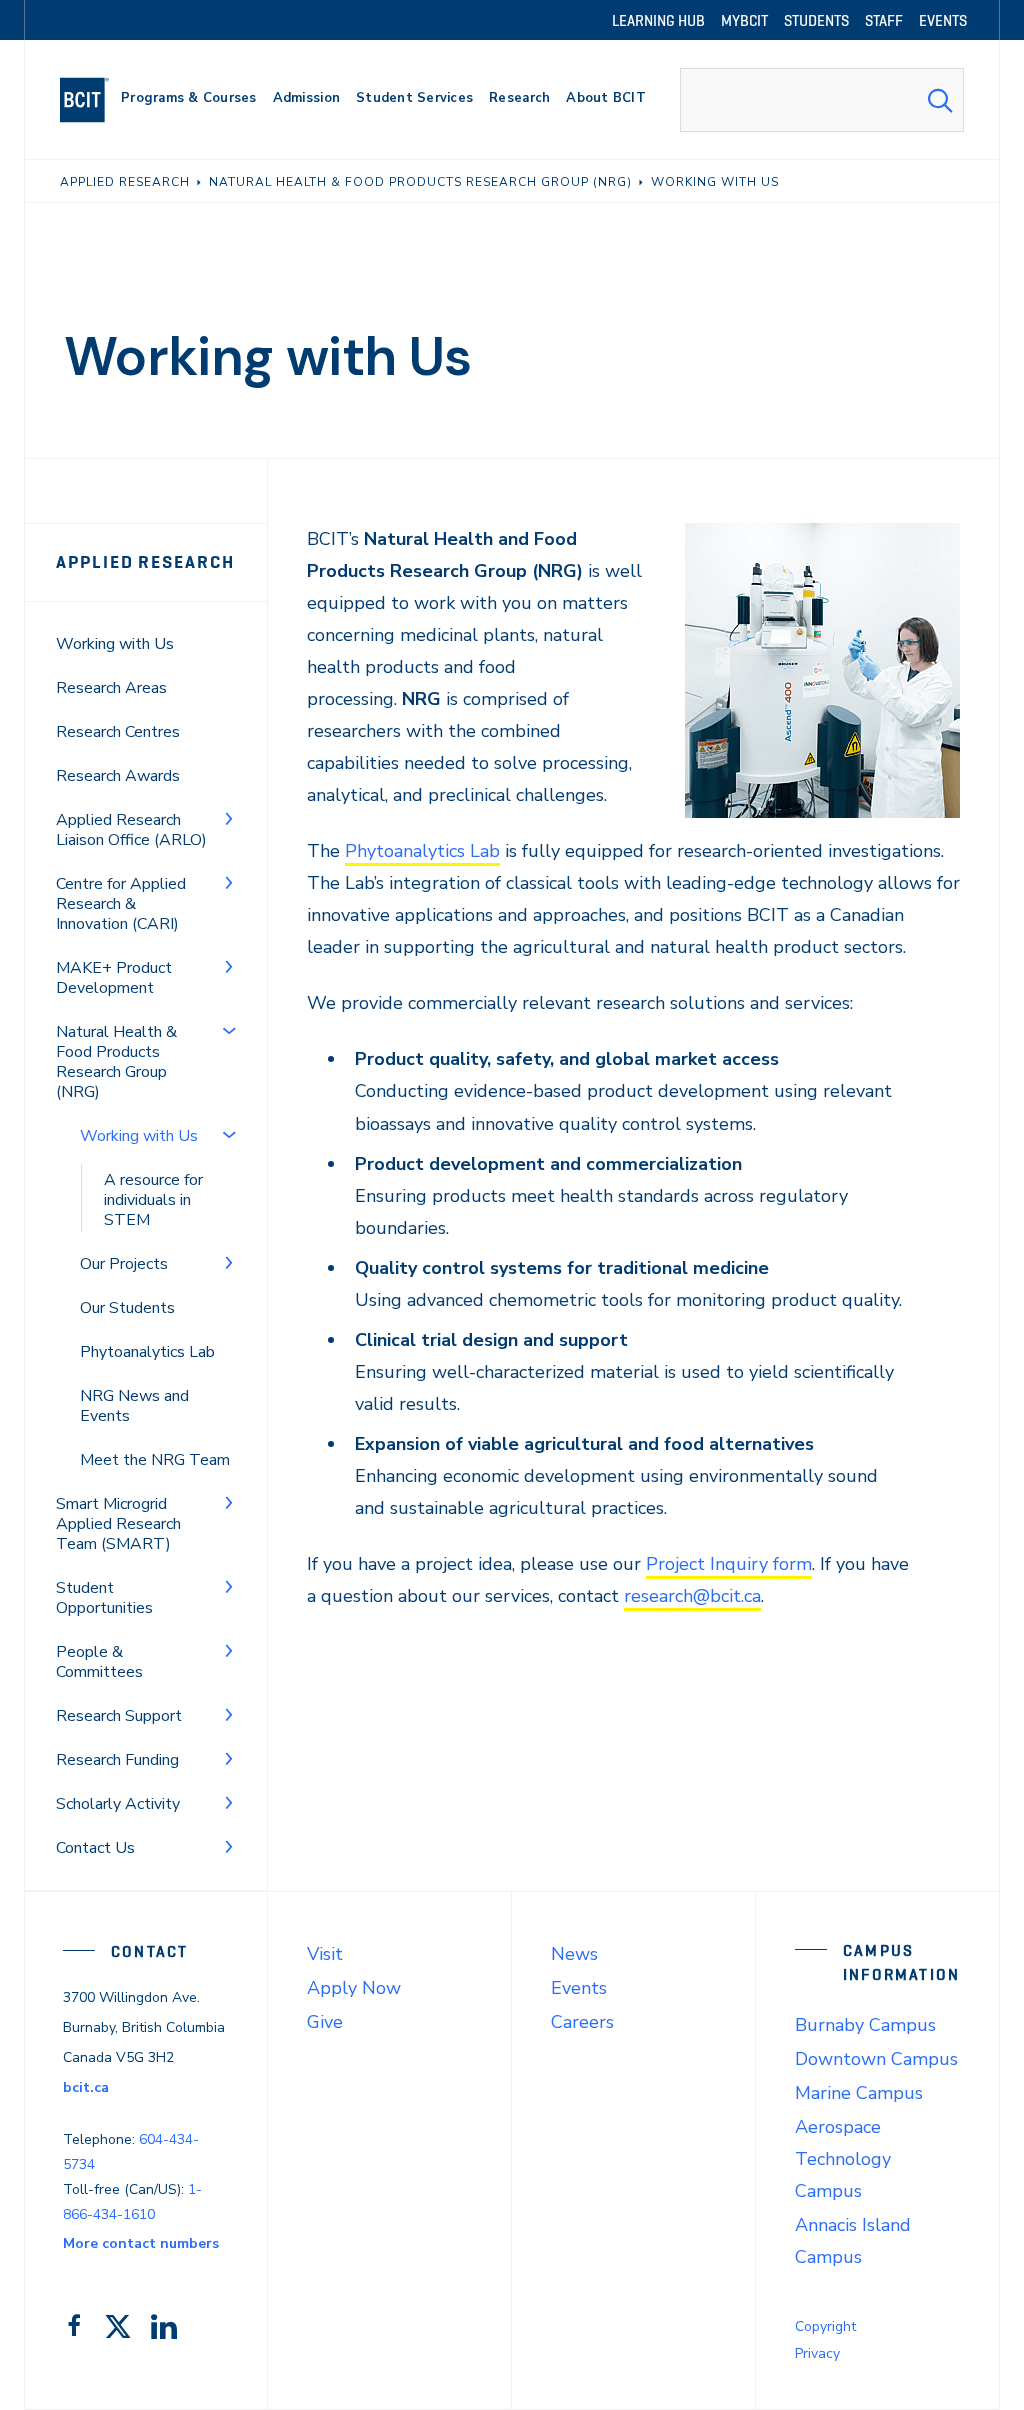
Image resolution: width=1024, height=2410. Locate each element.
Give (325, 2022)
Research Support (119, 1716)
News (574, 1954)
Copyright (825, 2326)
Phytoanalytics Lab (147, 1352)
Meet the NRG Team (155, 1460)
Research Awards (118, 776)
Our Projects (124, 1264)
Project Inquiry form (729, 1564)
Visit (325, 1954)
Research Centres (118, 732)
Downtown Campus (876, 2059)
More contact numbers (141, 2243)
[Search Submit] (940, 100)
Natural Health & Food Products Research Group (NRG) (116, 1062)
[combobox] (822, 100)
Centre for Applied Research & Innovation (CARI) (121, 904)
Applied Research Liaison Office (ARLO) (131, 830)
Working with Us (115, 644)
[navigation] (92, 100)
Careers (582, 2022)
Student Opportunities (104, 1598)
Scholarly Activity (118, 1804)
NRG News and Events (134, 1406)
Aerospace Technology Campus (843, 2159)
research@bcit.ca (692, 1596)
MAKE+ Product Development (114, 978)
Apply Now (354, 1988)
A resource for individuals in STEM (153, 1200)
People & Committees (99, 1662)
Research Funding (117, 1760)
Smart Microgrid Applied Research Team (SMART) (118, 1524)
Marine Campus (859, 2093)
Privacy (817, 2353)
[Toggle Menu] (229, 818)
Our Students (127, 1308)
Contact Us (95, 1848)
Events (579, 1988)
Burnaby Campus (865, 2025)
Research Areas (111, 688)
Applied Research (145, 562)
